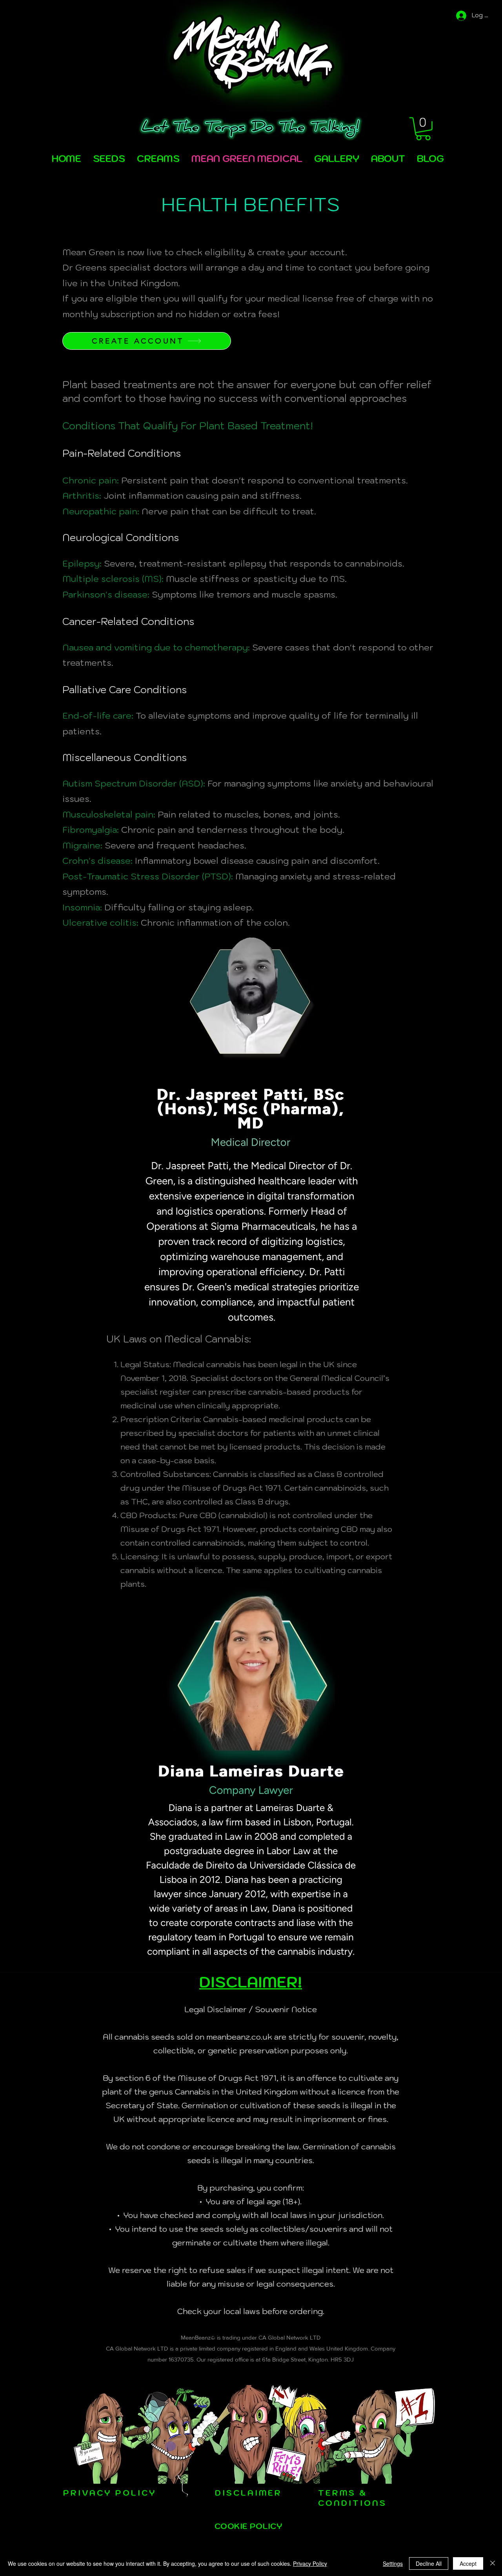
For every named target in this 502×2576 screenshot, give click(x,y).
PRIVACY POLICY (110, 2493)
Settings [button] (393, 2563)
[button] (423, 129)
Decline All (429, 2563)
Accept (468, 2563)
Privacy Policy (310, 2563)
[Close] (493, 2563)
